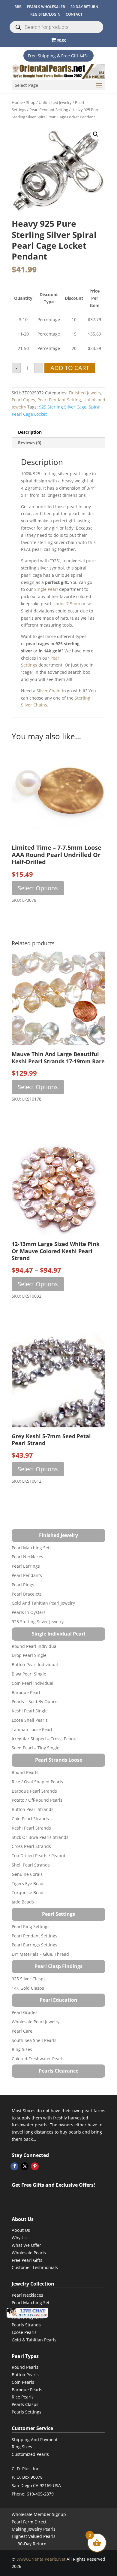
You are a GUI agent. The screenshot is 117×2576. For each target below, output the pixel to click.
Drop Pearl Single (29, 1655)
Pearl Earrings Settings (34, 1945)
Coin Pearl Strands (30, 1819)
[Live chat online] (27, 2313)
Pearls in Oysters (29, 1612)
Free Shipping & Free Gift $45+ (58, 56)
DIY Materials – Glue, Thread (40, 1954)
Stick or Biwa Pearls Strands (40, 1837)
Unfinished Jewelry (55, 102)
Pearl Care (22, 2031)
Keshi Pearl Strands (31, 1828)
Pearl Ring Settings (31, 1926)
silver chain (49, 691)
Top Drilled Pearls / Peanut (39, 1856)
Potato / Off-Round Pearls (37, 1800)
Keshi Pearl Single (30, 1711)
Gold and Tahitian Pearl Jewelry (43, 1603)
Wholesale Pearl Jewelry (36, 2022)
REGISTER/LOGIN (45, 14)
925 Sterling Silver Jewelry (38, 1622)
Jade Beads (23, 1902)
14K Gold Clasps (28, 1988)
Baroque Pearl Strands (34, 1791)
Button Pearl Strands (33, 1809)
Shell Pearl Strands (31, 1865)
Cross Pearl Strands (31, 1846)
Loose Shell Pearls (30, 1720)
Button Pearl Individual (35, 1665)
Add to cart (70, 368)
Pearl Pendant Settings (34, 1936)
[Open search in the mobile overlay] (56, 27)
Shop (31, 102)
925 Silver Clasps (29, 1979)
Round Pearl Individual (35, 1646)
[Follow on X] (25, 2166)
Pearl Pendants (27, 1575)
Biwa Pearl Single (29, 1674)
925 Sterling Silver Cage (63, 407)
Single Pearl (46, 589)
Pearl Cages (23, 400)
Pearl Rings (23, 1585)
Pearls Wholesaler (46, 7)
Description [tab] (30, 432)
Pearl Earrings (26, 1566)
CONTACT (74, 14)
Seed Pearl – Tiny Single (36, 1748)
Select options (38, 888)
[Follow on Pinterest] (35, 2166)
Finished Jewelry (85, 393)
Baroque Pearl (26, 1692)
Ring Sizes (22, 2049)
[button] (96, 134)
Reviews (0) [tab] (30, 443)
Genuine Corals (27, 1874)
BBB (18, 7)
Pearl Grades (25, 2012)
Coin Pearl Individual (33, 1683)
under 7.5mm (66, 604)
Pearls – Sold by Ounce (35, 1701)
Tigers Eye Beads (29, 1883)
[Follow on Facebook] (14, 2166)
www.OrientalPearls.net (41, 2559)
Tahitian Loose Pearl (32, 1729)
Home (17, 102)
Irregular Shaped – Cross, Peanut (45, 1739)
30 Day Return (84, 7)
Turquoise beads (29, 1893)
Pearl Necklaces (27, 1557)
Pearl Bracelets (27, 1594)
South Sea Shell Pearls (34, 2040)
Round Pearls (25, 1772)
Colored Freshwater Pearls (38, 2059)
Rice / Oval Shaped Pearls (37, 1782)
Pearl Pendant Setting (49, 110)
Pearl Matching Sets (32, 1548)
